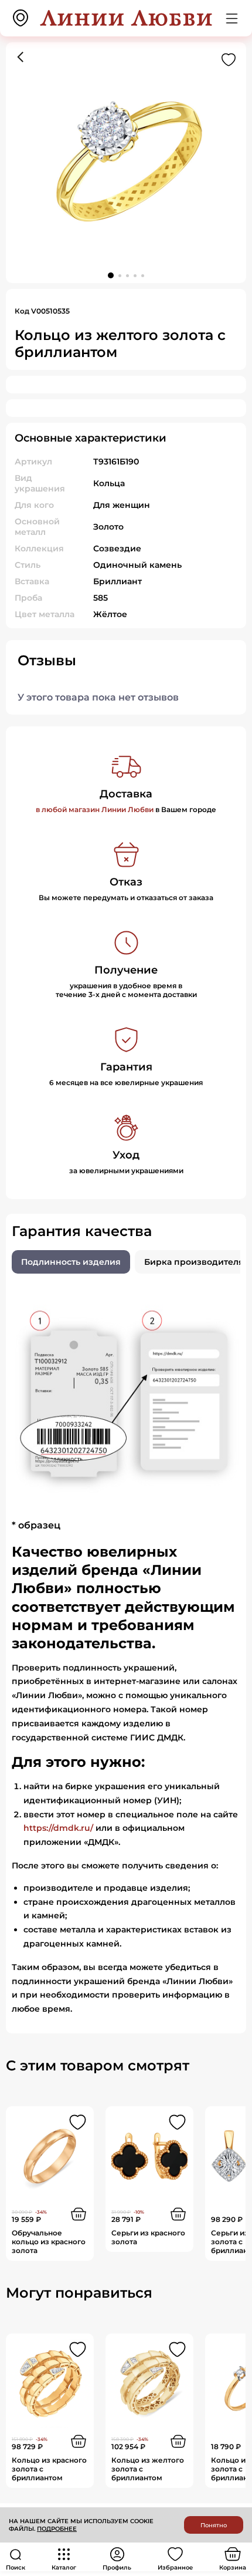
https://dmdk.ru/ (58, 1828)
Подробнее (57, 2529)
